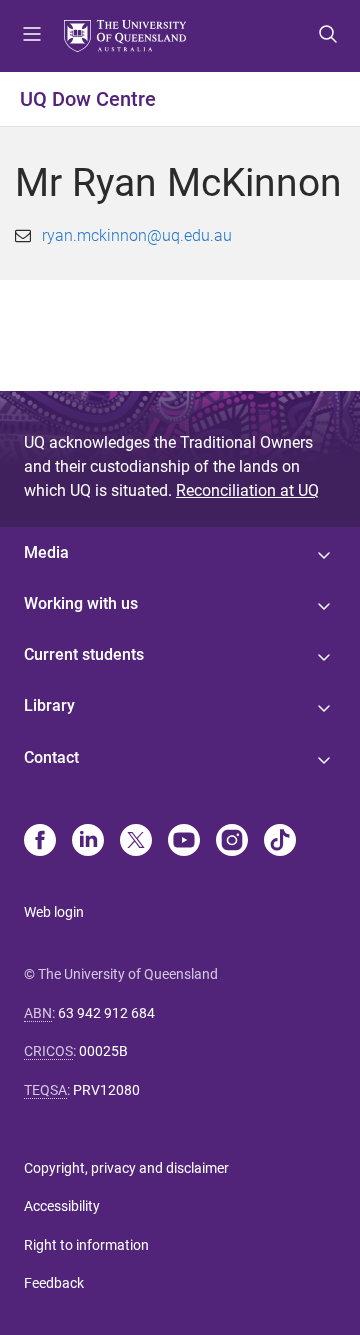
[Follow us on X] (136, 842)
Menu (32, 36)
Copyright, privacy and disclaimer (126, 1168)
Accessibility (62, 1206)
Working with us (81, 603)
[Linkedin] (88, 842)
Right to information (86, 1245)
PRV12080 (106, 1090)
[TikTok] (280, 842)
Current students (84, 654)
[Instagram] (232, 842)
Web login (54, 912)
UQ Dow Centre (88, 99)
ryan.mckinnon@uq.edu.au (137, 235)
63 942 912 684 (106, 1013)
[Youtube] (184, 842)
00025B (103, 1051)
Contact (51, 757)
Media (46, 552)
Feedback (54, 1283)
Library (49, 705)
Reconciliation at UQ (247, 490)
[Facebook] (40, 842)
